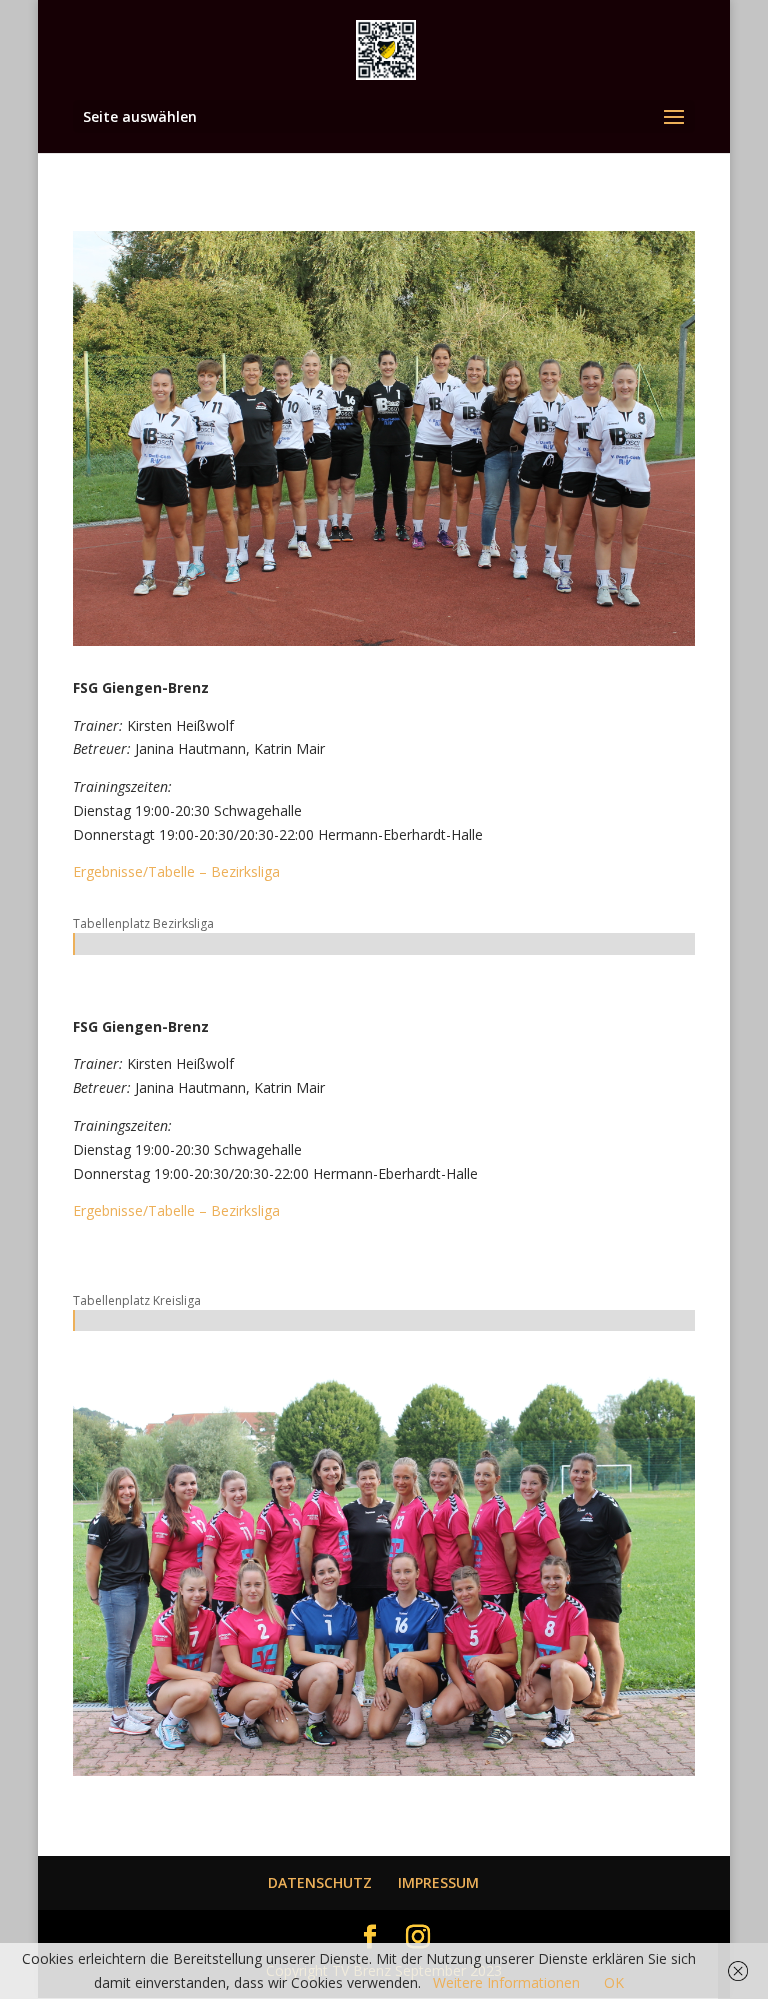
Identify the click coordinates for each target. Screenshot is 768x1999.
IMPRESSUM (438, 1882)
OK (614, 1982)
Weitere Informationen (506, 1982)
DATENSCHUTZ (320, 1882)
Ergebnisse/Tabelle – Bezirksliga (176, 871)
